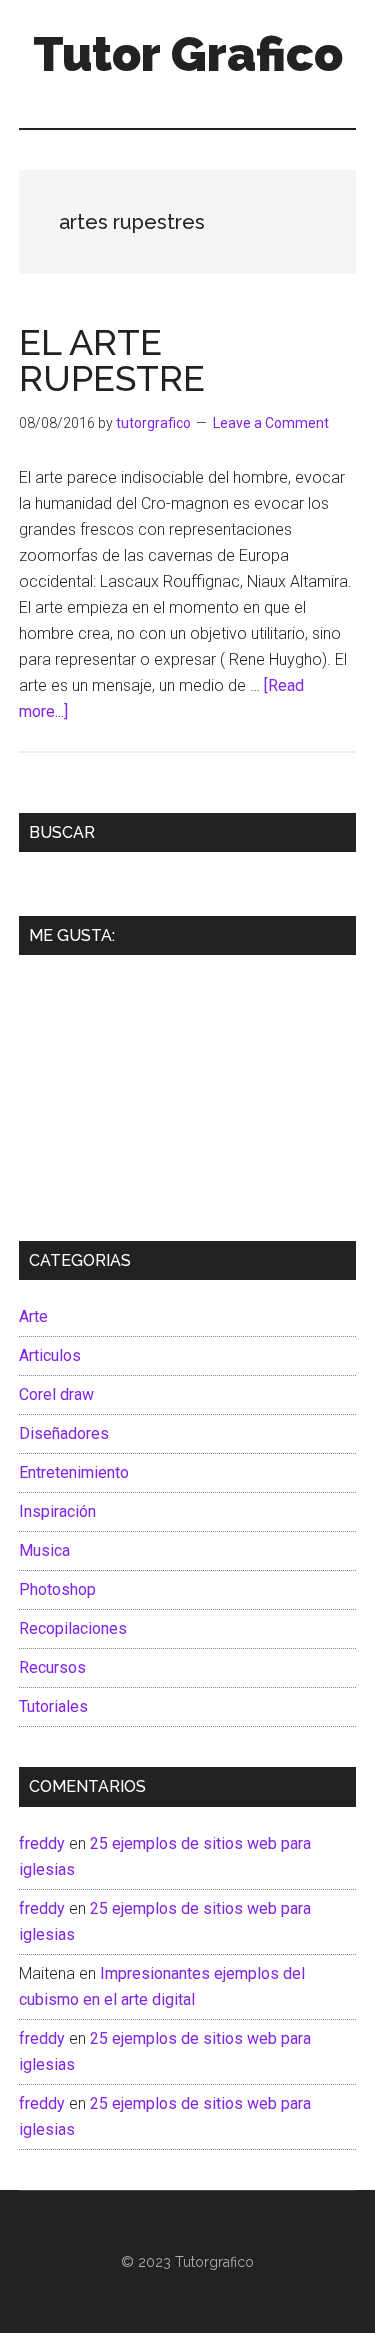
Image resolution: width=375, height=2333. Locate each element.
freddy (42, 1843)
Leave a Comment (271, 423)
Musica (44, 1550)
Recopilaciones (73, 1628)
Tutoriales (53, 1706)
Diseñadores (64, 1433)
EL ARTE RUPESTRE (112, 360)
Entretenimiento (74, 1472)
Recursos (52, 1667)
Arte (33, 1316)
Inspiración (57, 1511)
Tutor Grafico (188, 54)
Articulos (50, 1355)
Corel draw (56, 1394)
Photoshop (57, 1589)
